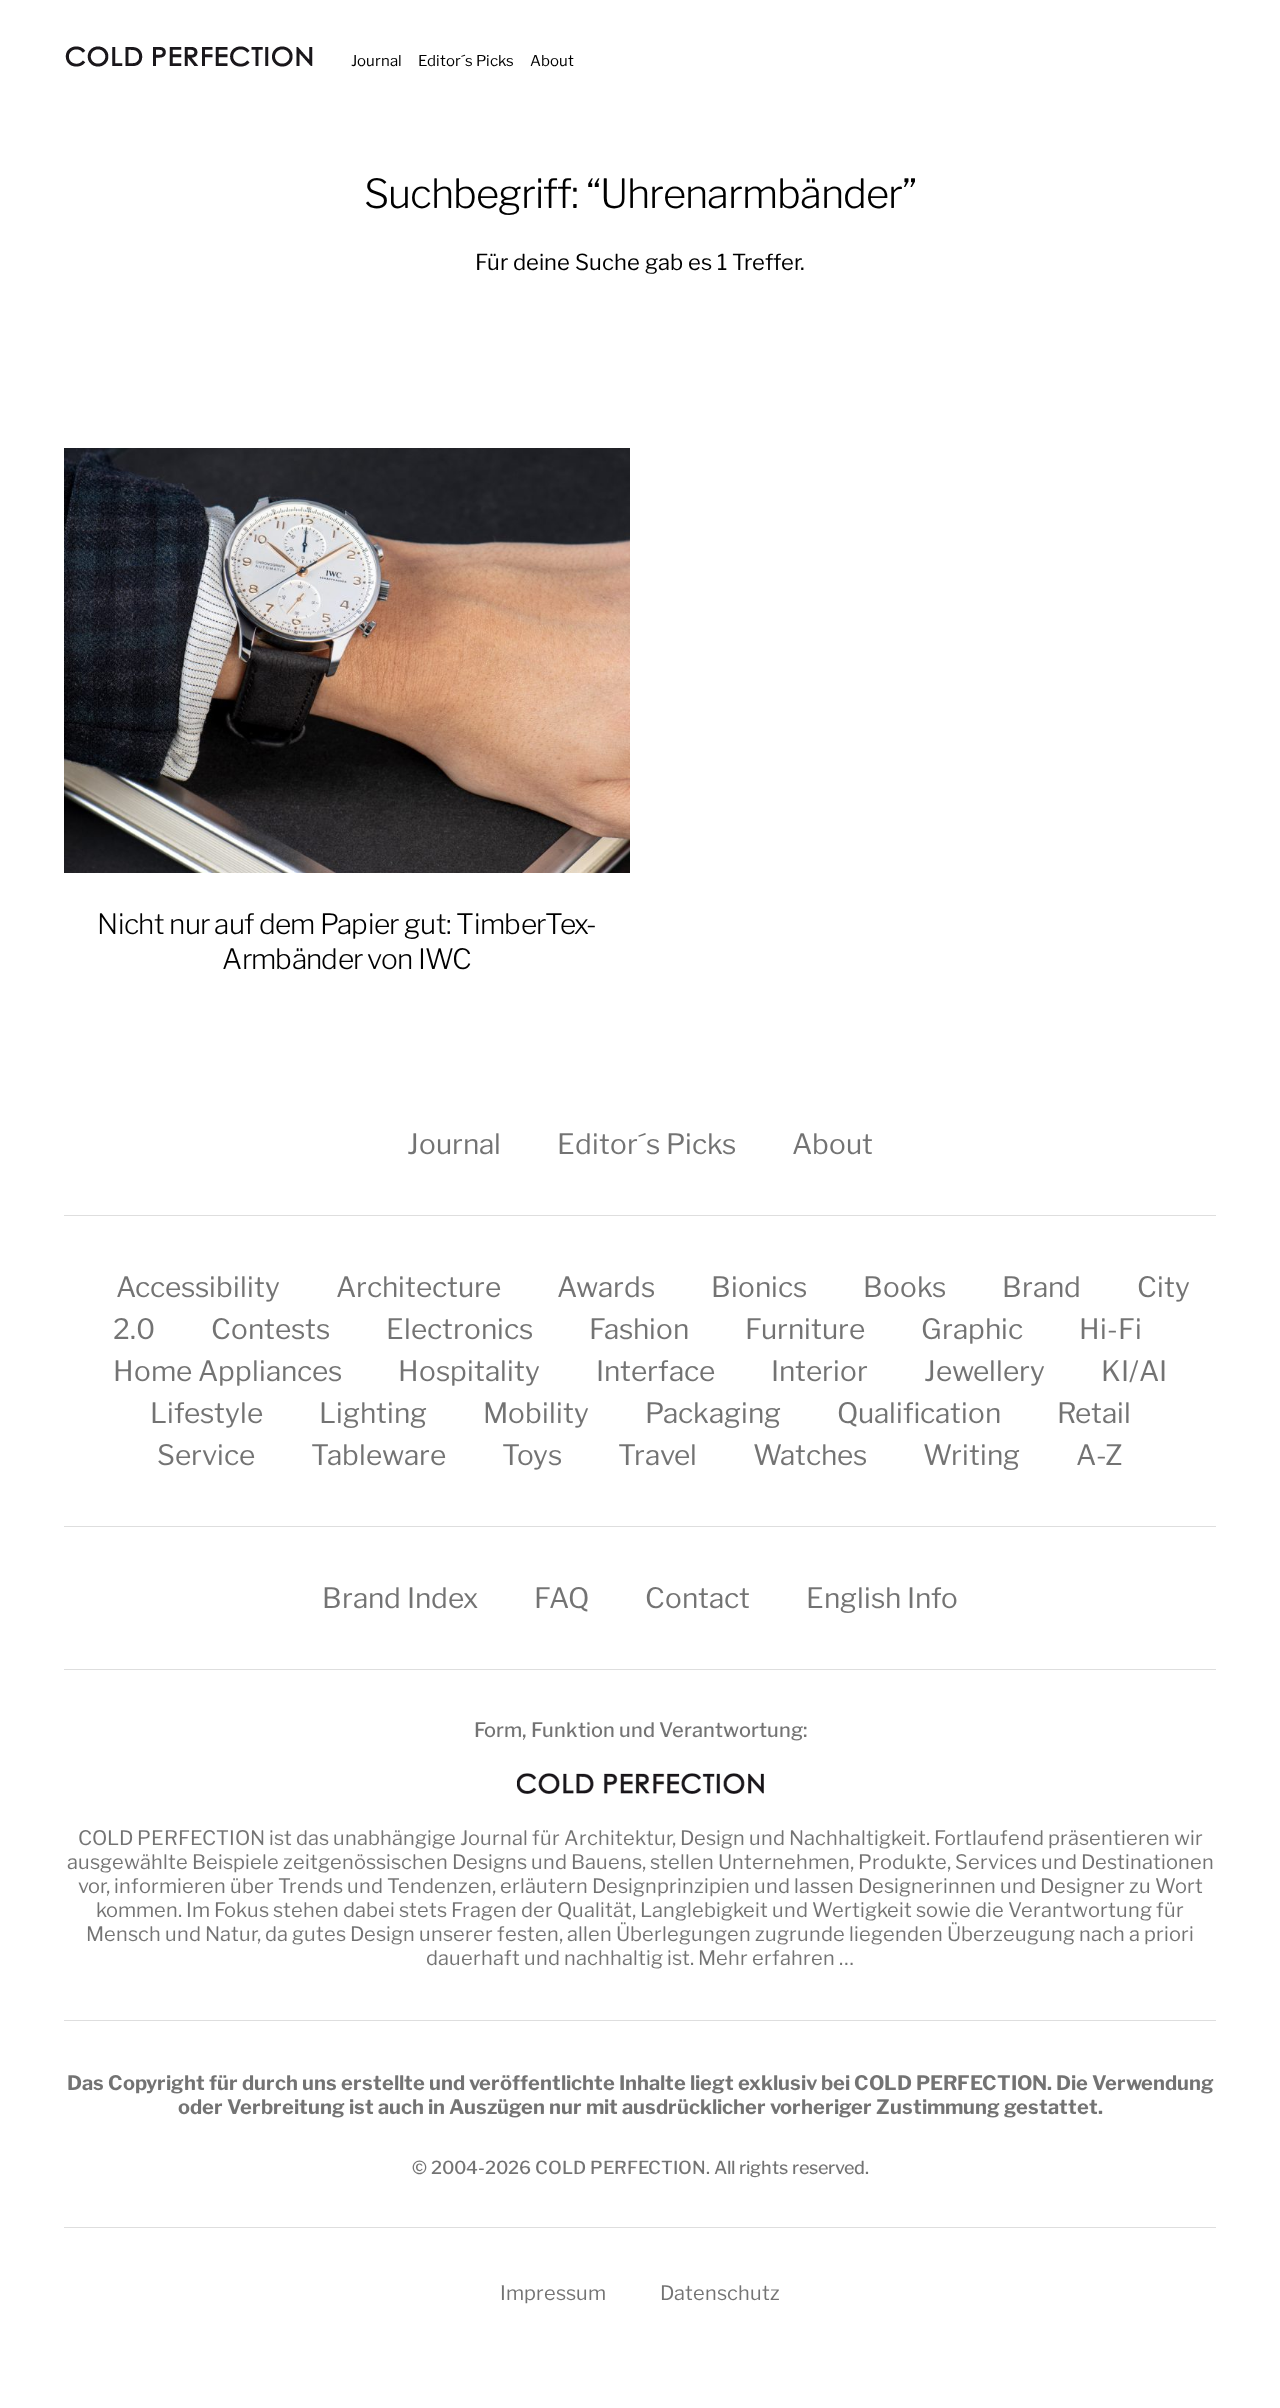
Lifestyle (206, 1413)
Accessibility (198, 1287)
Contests (270, 1329)
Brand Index (400, 1598)
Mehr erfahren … (776, 1958)
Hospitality (469, 1371)
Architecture (418, 1287)
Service (206, 1455)
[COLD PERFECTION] (189, 56)
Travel (657, 1455)
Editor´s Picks (466, 61)
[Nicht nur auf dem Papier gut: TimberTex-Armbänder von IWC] (347, 660)
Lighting (373, 1413)
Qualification (919, 1413)
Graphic (972, 1329)
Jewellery (984, 1371)
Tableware (378, 1455)
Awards (606, 1287)
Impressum (553, 2293)
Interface (655, 1371)
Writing (971, 1455)
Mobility (536, 1413)
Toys (532, 1455)
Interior (819, 1371)
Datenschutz (720, 2293)
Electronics (459, 1329)
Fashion (639, 1329)
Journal (376, 61)
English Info (882, 1598)
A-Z (1099, 1455)
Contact (697, 1598)
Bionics (759, 1287)
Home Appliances (227, 1371)
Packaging (713, 1413)
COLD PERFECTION (171, 1838)
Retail (1094, 1413)
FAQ (561, 1598)
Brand (1041, 1287)
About (552, 61)
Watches (810, 1455)
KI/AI (1134, 1371)
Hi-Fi (1110, 1329)
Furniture (805, 1329)
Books (904, 1287)
